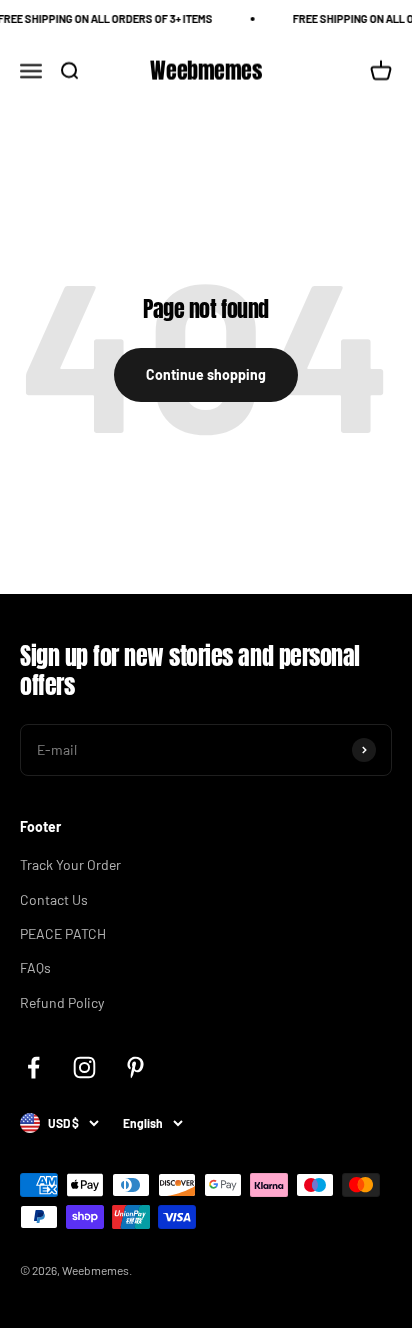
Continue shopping (206, 374)
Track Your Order (70, 864)
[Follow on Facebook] (33, 1067)
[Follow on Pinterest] (135, 1067)
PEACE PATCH (63, 933)
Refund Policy (62, 1002)
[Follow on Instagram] (84, 1067)
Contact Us (54, 899)
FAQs (35, 967)
